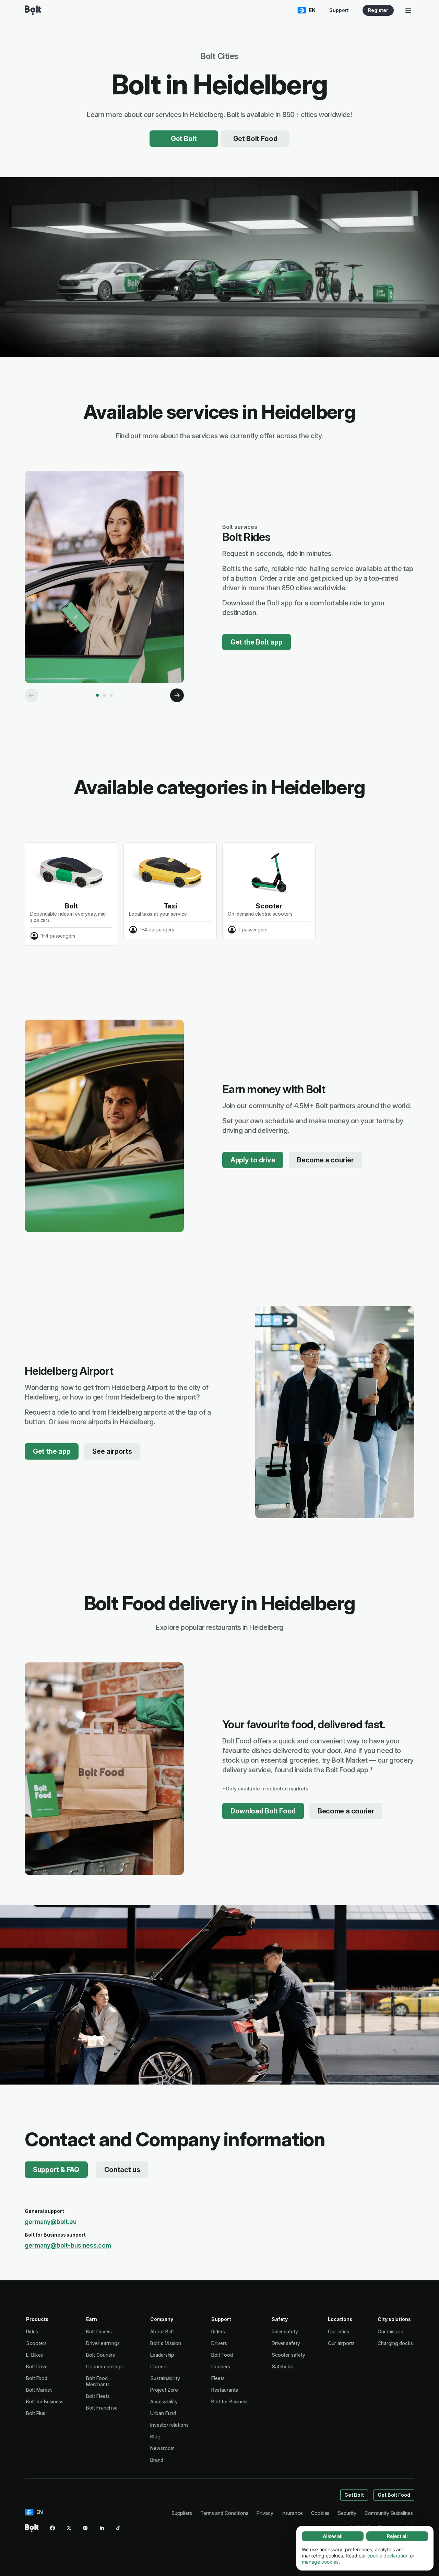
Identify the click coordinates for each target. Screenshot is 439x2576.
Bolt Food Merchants (98, 2381)
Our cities (338, 2331)
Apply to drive (253, 1160)
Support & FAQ (56, 2170)
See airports (112, 1451)
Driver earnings (103, 2343)
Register (378, 10)
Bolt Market (39, 2390)
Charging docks (395, 2343)
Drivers (219, 2343)
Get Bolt (184, 139)
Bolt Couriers (100, 2355)
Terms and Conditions (224, 2513)
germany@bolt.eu (51, 2222)
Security (347, 2513)
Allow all (333, 2536)
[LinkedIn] (102, 2528)
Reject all (397, 2536)
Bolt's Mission (166, 2343)
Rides (32, 2331)
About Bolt (162, 2331)
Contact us (122, 2170)
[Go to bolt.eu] (33, 10)
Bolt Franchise (102, 2408)
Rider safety (285, 2331)
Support (339, 10)
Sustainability (165, 2378)
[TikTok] (118, 2528)
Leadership (162, 2355)
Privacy (265, 2513)
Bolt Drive (37, 2366)
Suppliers (182, 2513)
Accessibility (164, 2401)
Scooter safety (288, 2355)
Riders (218, 2331)
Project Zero (164, 2390)
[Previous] (32, 695)
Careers (159, 2366)
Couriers (221, 2366)
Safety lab (283, 2366)
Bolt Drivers (99, 2331)
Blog (155, 2436)
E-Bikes (34, 2355)
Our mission (390, 2331)
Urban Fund (163, 2413)
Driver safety (286, 2343)
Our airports (341, 2343)
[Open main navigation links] (408, 10)
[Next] (177, 695)
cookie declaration (388, 2556)
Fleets (218, 2378)
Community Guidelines (389, 2513)
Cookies (320, 2513)
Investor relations (169, 2425)
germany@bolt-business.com (68, 2245)
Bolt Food (37, 2378)
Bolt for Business (45, 2401)
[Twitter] (69, 2528)
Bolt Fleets (98, 2396)
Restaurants (224, 2390)
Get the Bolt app (257, 642)
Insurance (292, 2513)
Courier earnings (104, 2366)
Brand (157, 2460)
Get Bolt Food (255, 139)
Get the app (52, 1451)
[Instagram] (85, 2528)
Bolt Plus (36, 2413)
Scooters (36, 2343)
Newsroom (162, 2448)
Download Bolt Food (263, 1811)
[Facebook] (52, 2528)
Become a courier (325, 1160)
